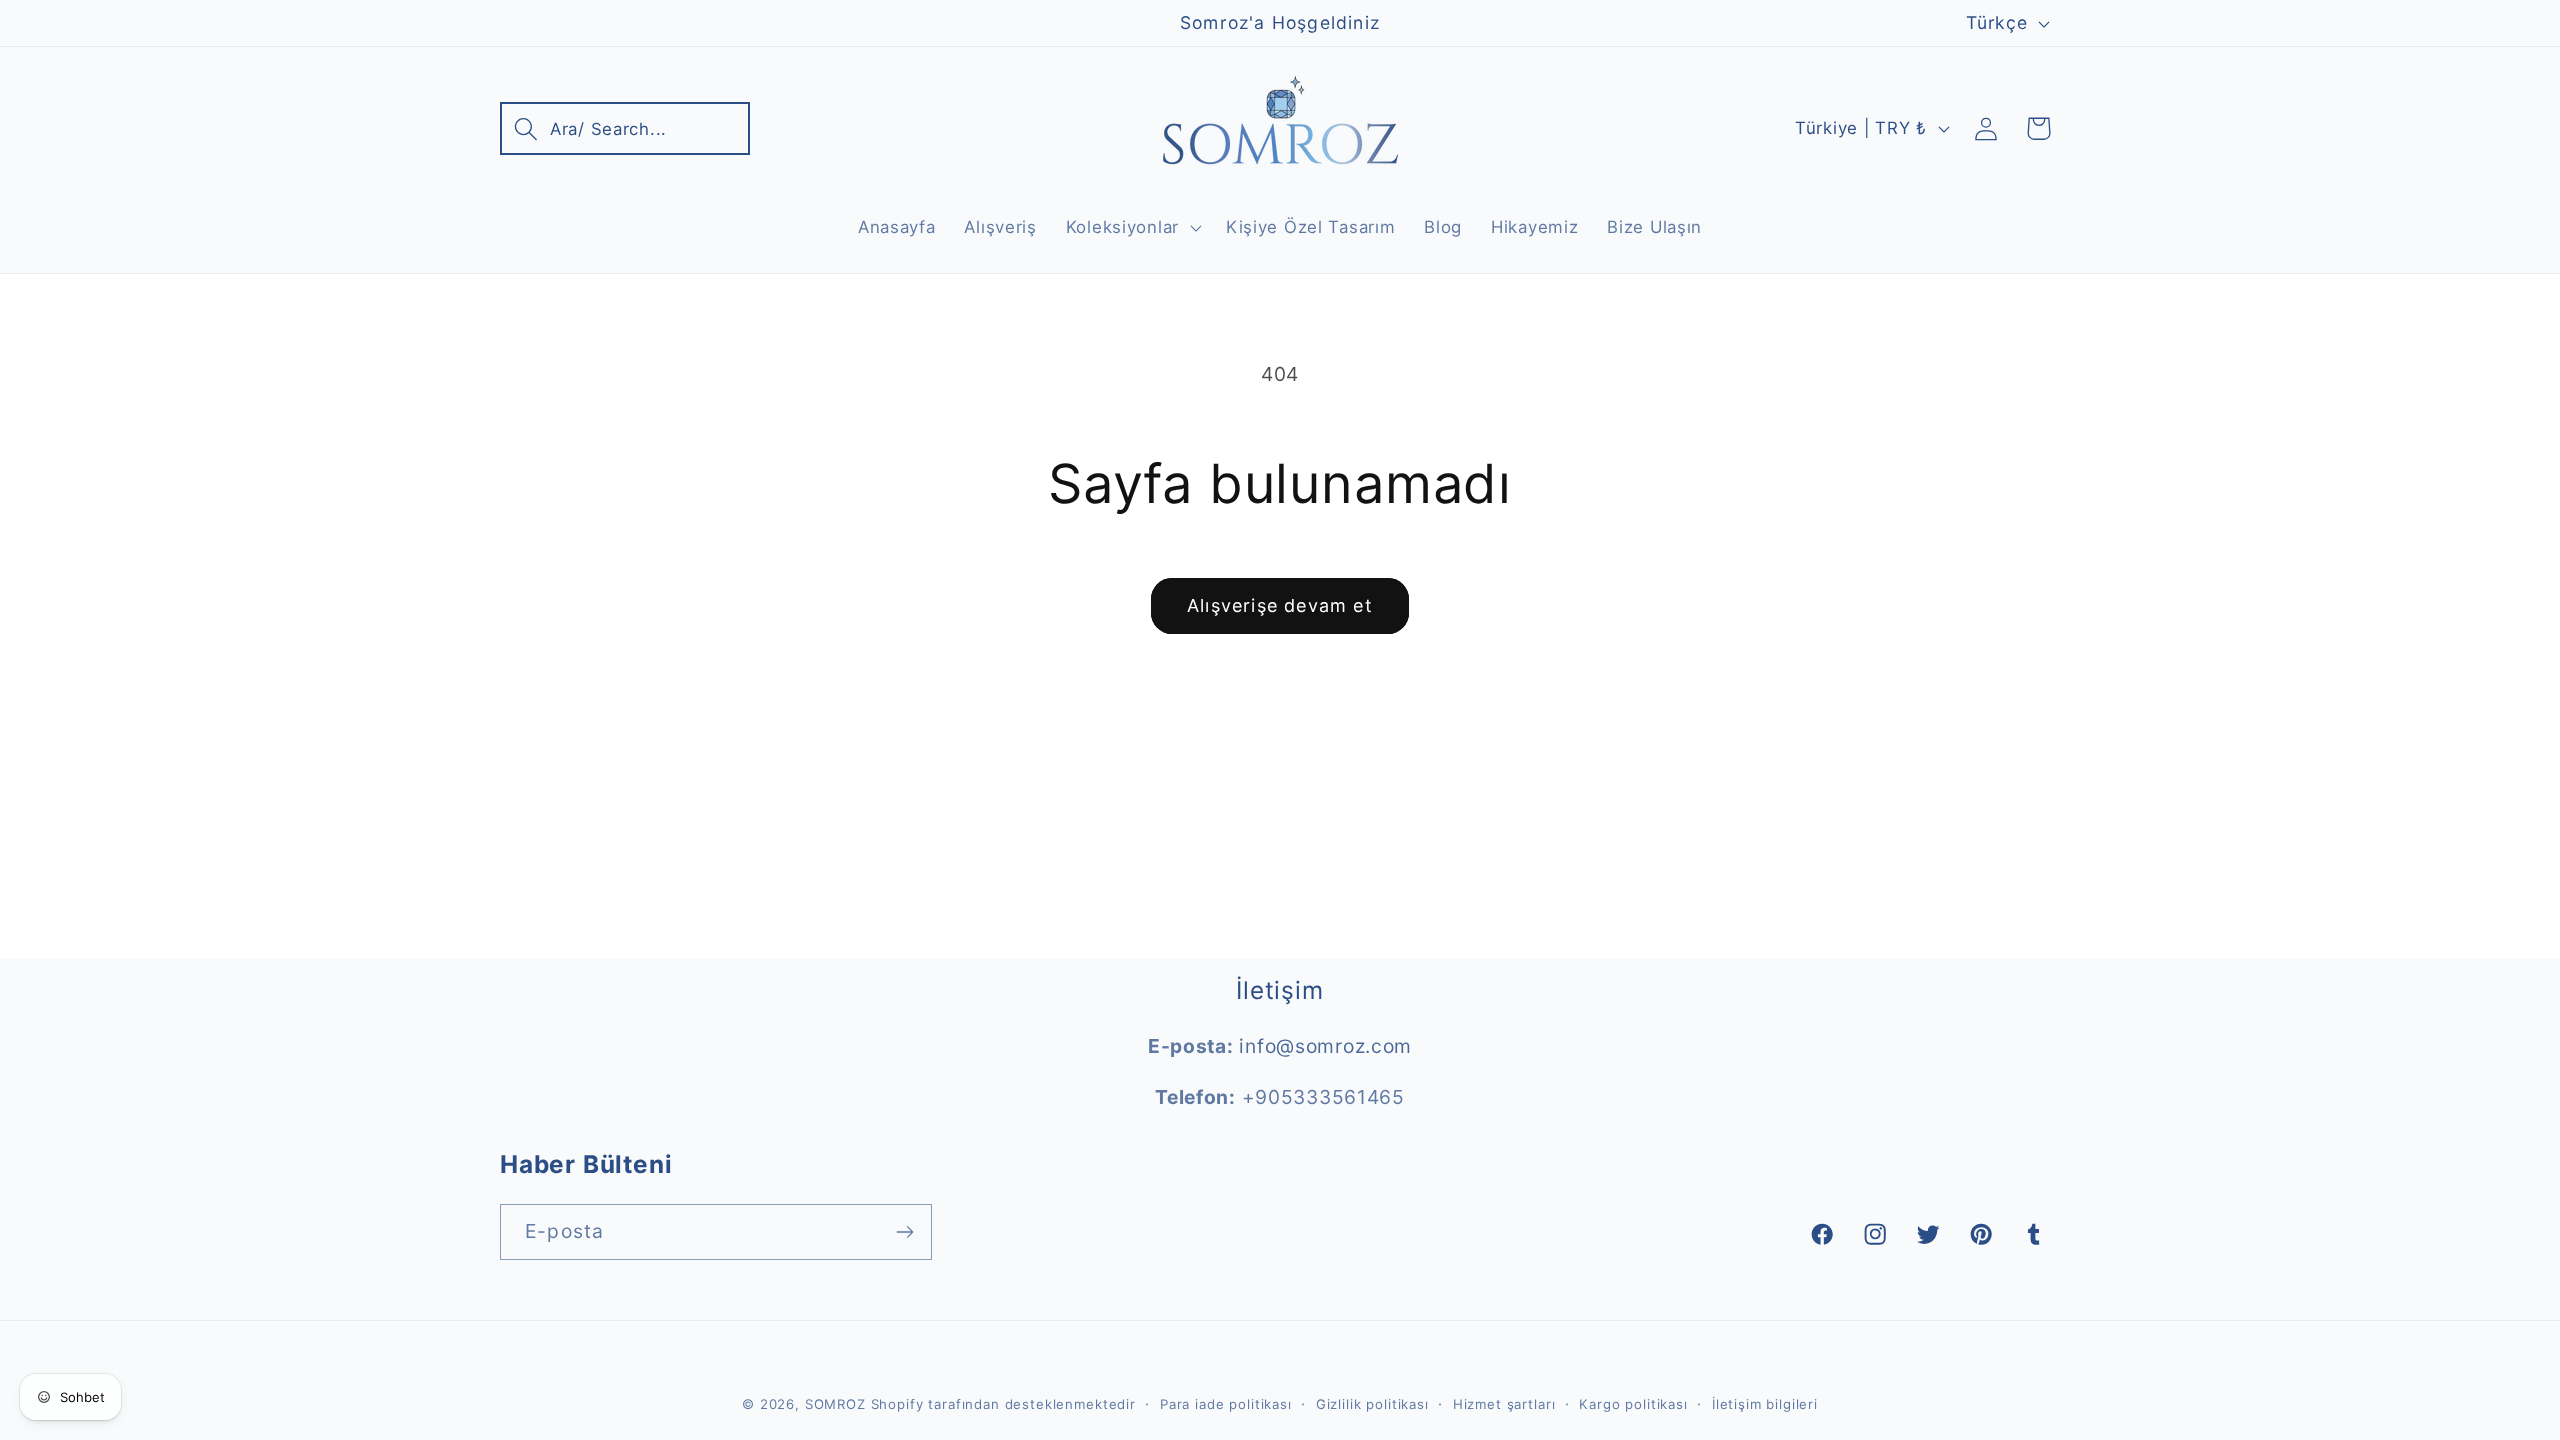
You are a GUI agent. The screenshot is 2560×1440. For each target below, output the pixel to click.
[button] (625, 128)
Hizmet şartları (1504, 1404)
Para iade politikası (1226, 1404)
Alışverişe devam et (1280, 605)
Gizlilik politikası (1372, 1404)
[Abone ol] (904, 1232)
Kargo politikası (1633, 1404)
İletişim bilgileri (1765, 1404)
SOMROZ (835, 1404)
